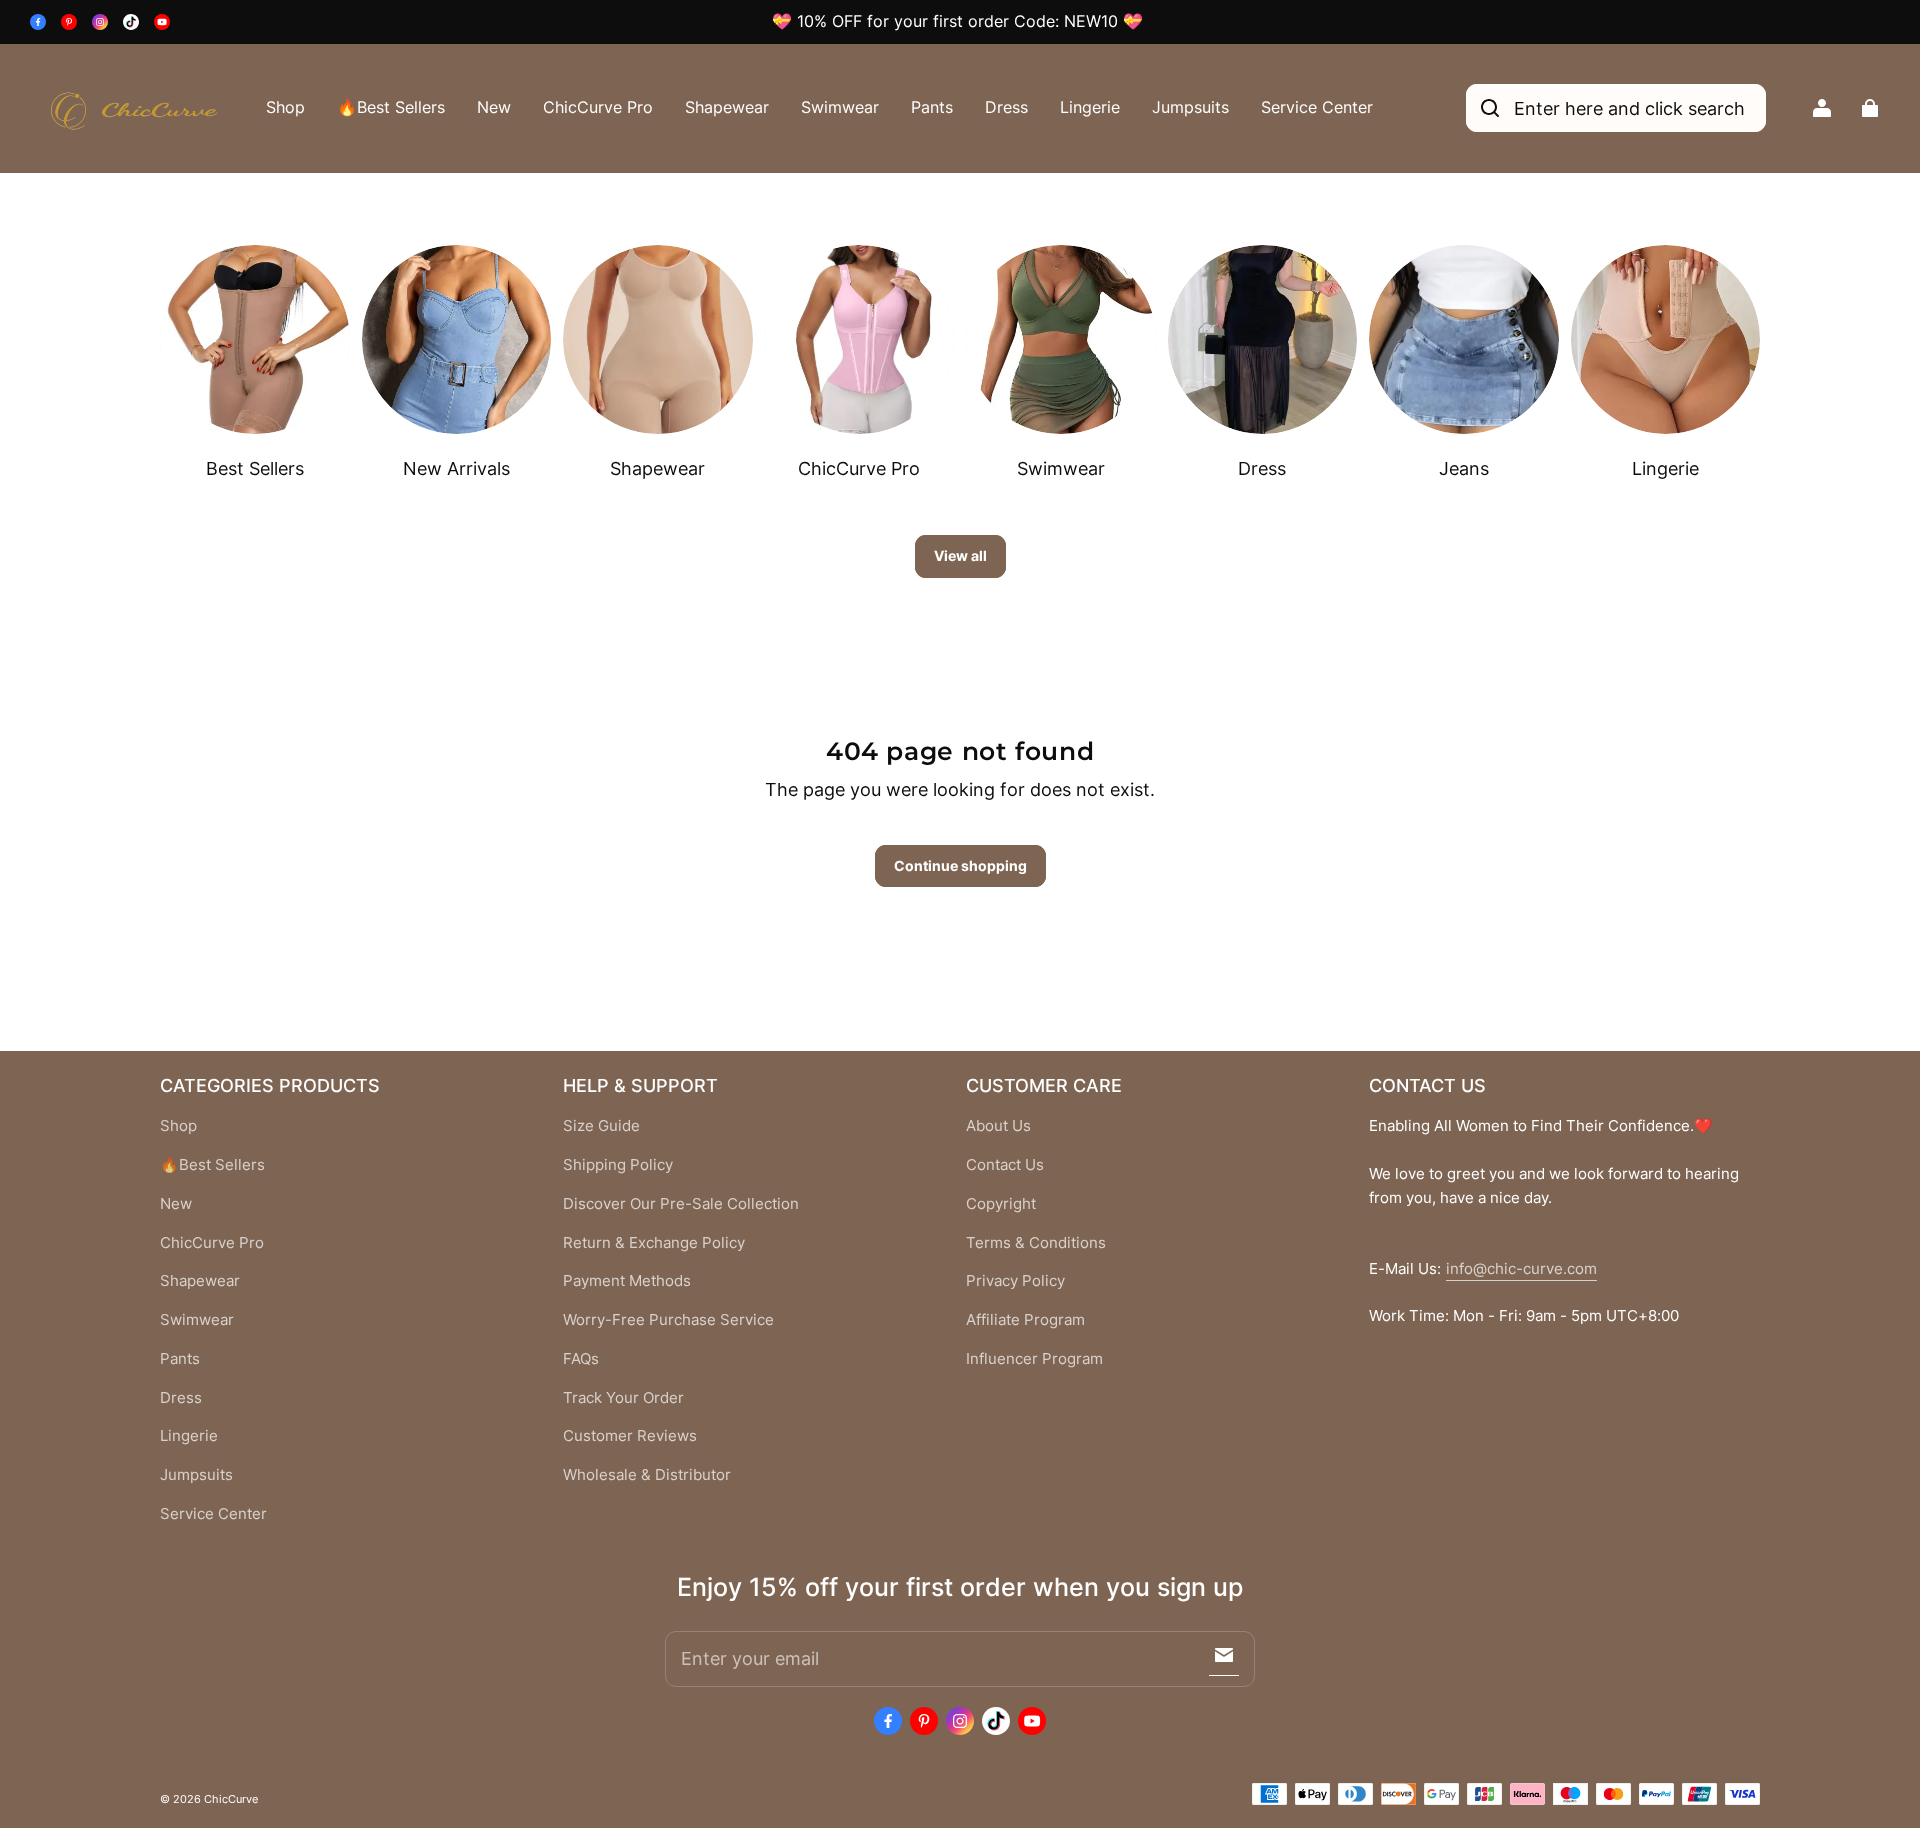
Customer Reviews (630, 1436)
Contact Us (1005, 1165)
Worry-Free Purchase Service (668, 1320)
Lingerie (1090, 107)
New (494, 107)
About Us (998, 1126)
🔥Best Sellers (391, 107)
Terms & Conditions (1036, 1243)
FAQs (581, 1359)
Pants (932, 107)
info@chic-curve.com (1521, 1269)
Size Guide (601, 1126)
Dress (1006, 107)
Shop (285, 107)
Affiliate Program (1025, 1320)
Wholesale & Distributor (647, 1475)
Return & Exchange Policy (654, 1243)
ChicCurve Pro (598, 107)
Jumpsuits (1190, 107)
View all (960, 555)
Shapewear (727, 107)
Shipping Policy (618, 1165)
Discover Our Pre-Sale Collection (681, 1204)
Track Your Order (623, 1398)
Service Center (1317, 107)
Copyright (1001, 1204)
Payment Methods (627, 1281)
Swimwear (840, 107)
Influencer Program (1034, 1359)
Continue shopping (960, 865)
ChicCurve (231, 1799)
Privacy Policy (1015, 1281)
